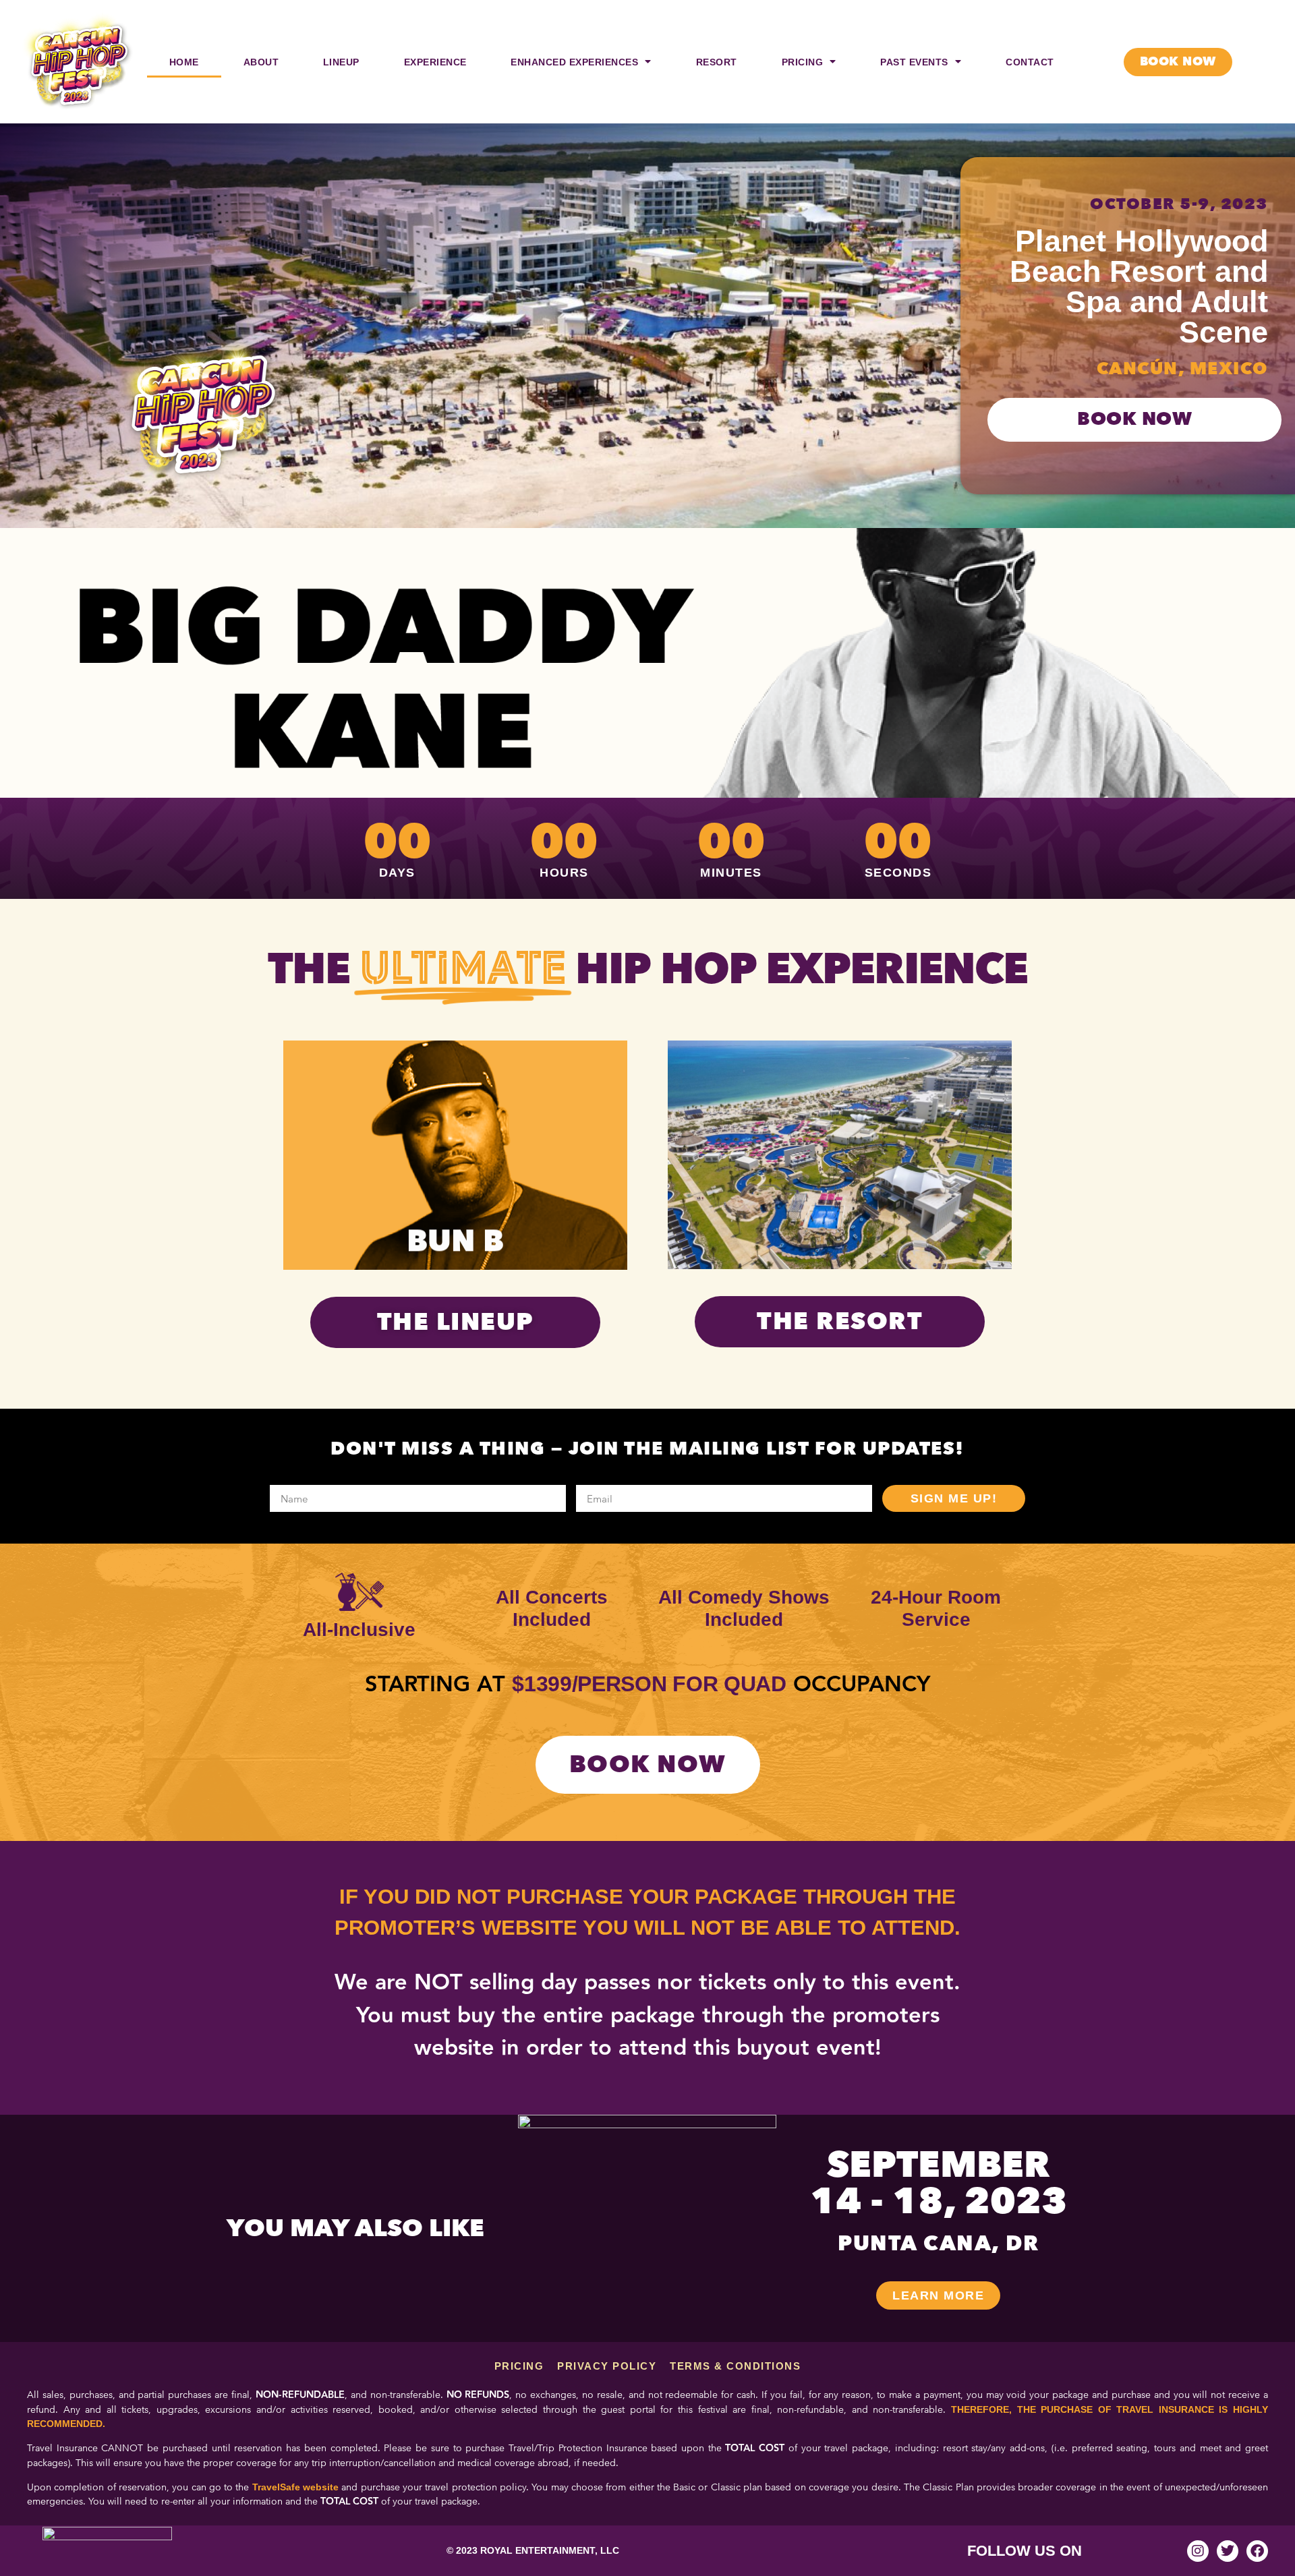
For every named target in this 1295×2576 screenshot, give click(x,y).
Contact (1030, 62)
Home (184, 62)
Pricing (803, 62)
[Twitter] (1228, 2551)
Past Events (914, 62)
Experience (435, 62)
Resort (717, 62)
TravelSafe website (295, 2487)
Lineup (341, 62)
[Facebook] (1257, 2551)
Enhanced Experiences (574, 62)
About (261, 62)
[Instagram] (1198, 2551)
